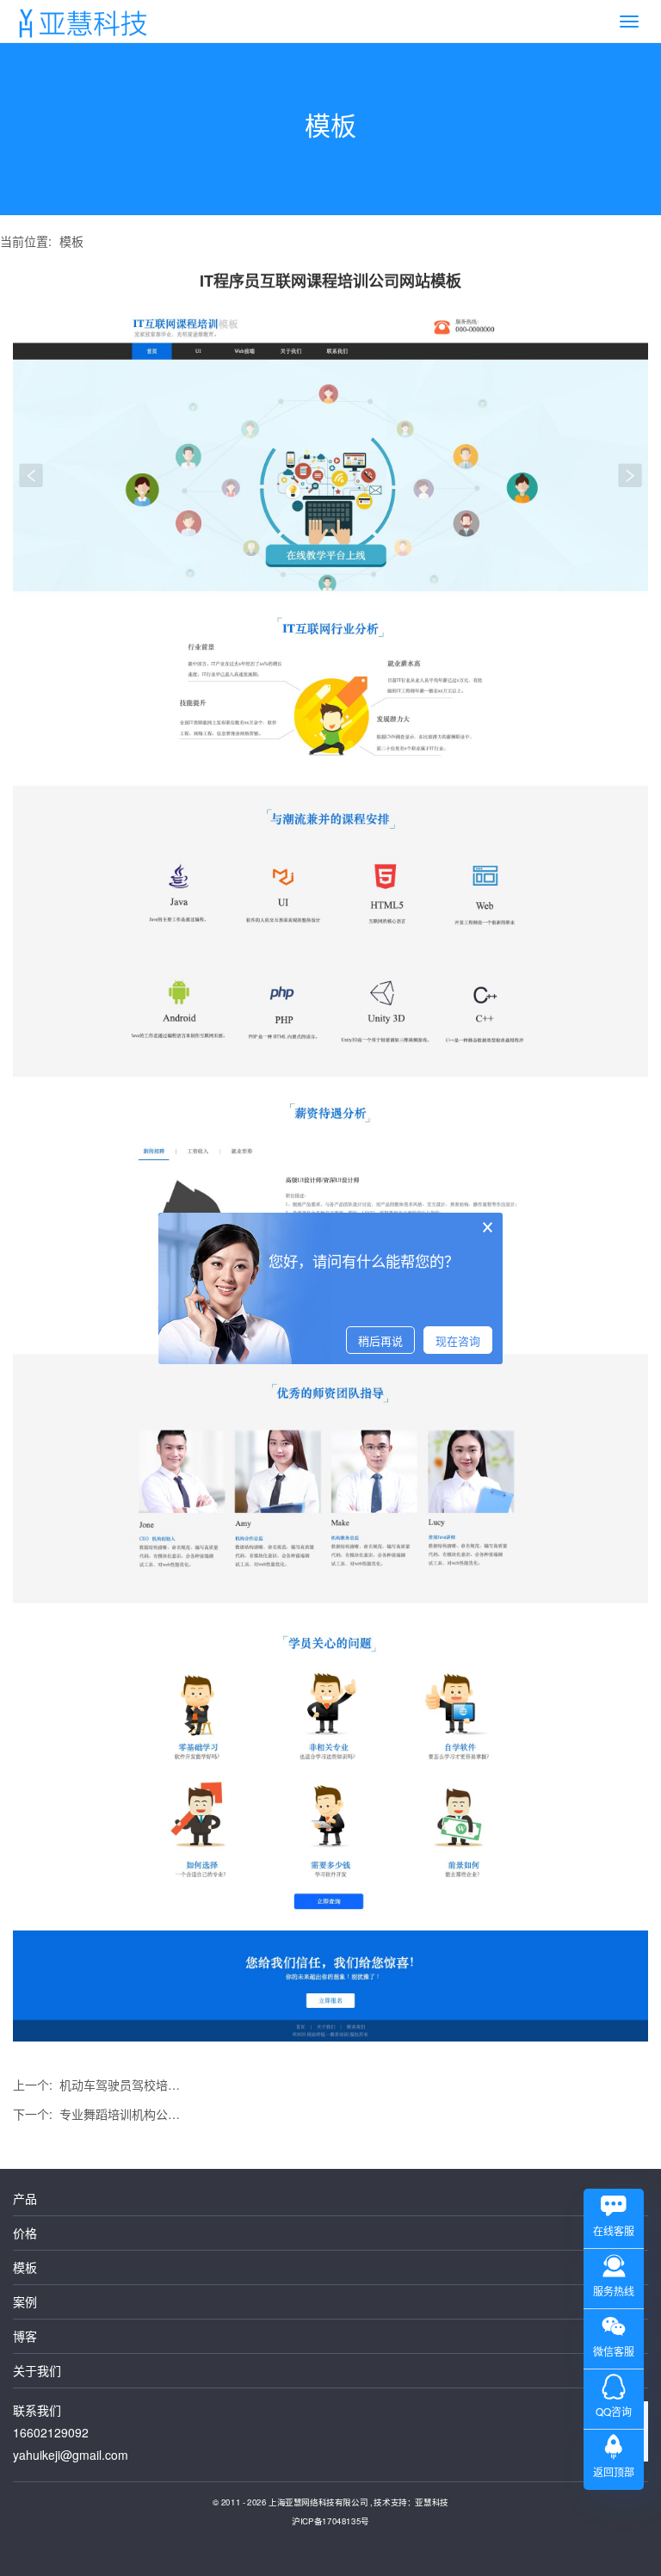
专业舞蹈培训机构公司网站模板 (124, 2114)
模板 (71, 241)
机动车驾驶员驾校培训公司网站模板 (124, 2085)
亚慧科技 (431, 2501)
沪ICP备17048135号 (330, 2520)
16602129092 (51, 2433)
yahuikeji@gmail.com (71, 2455)
